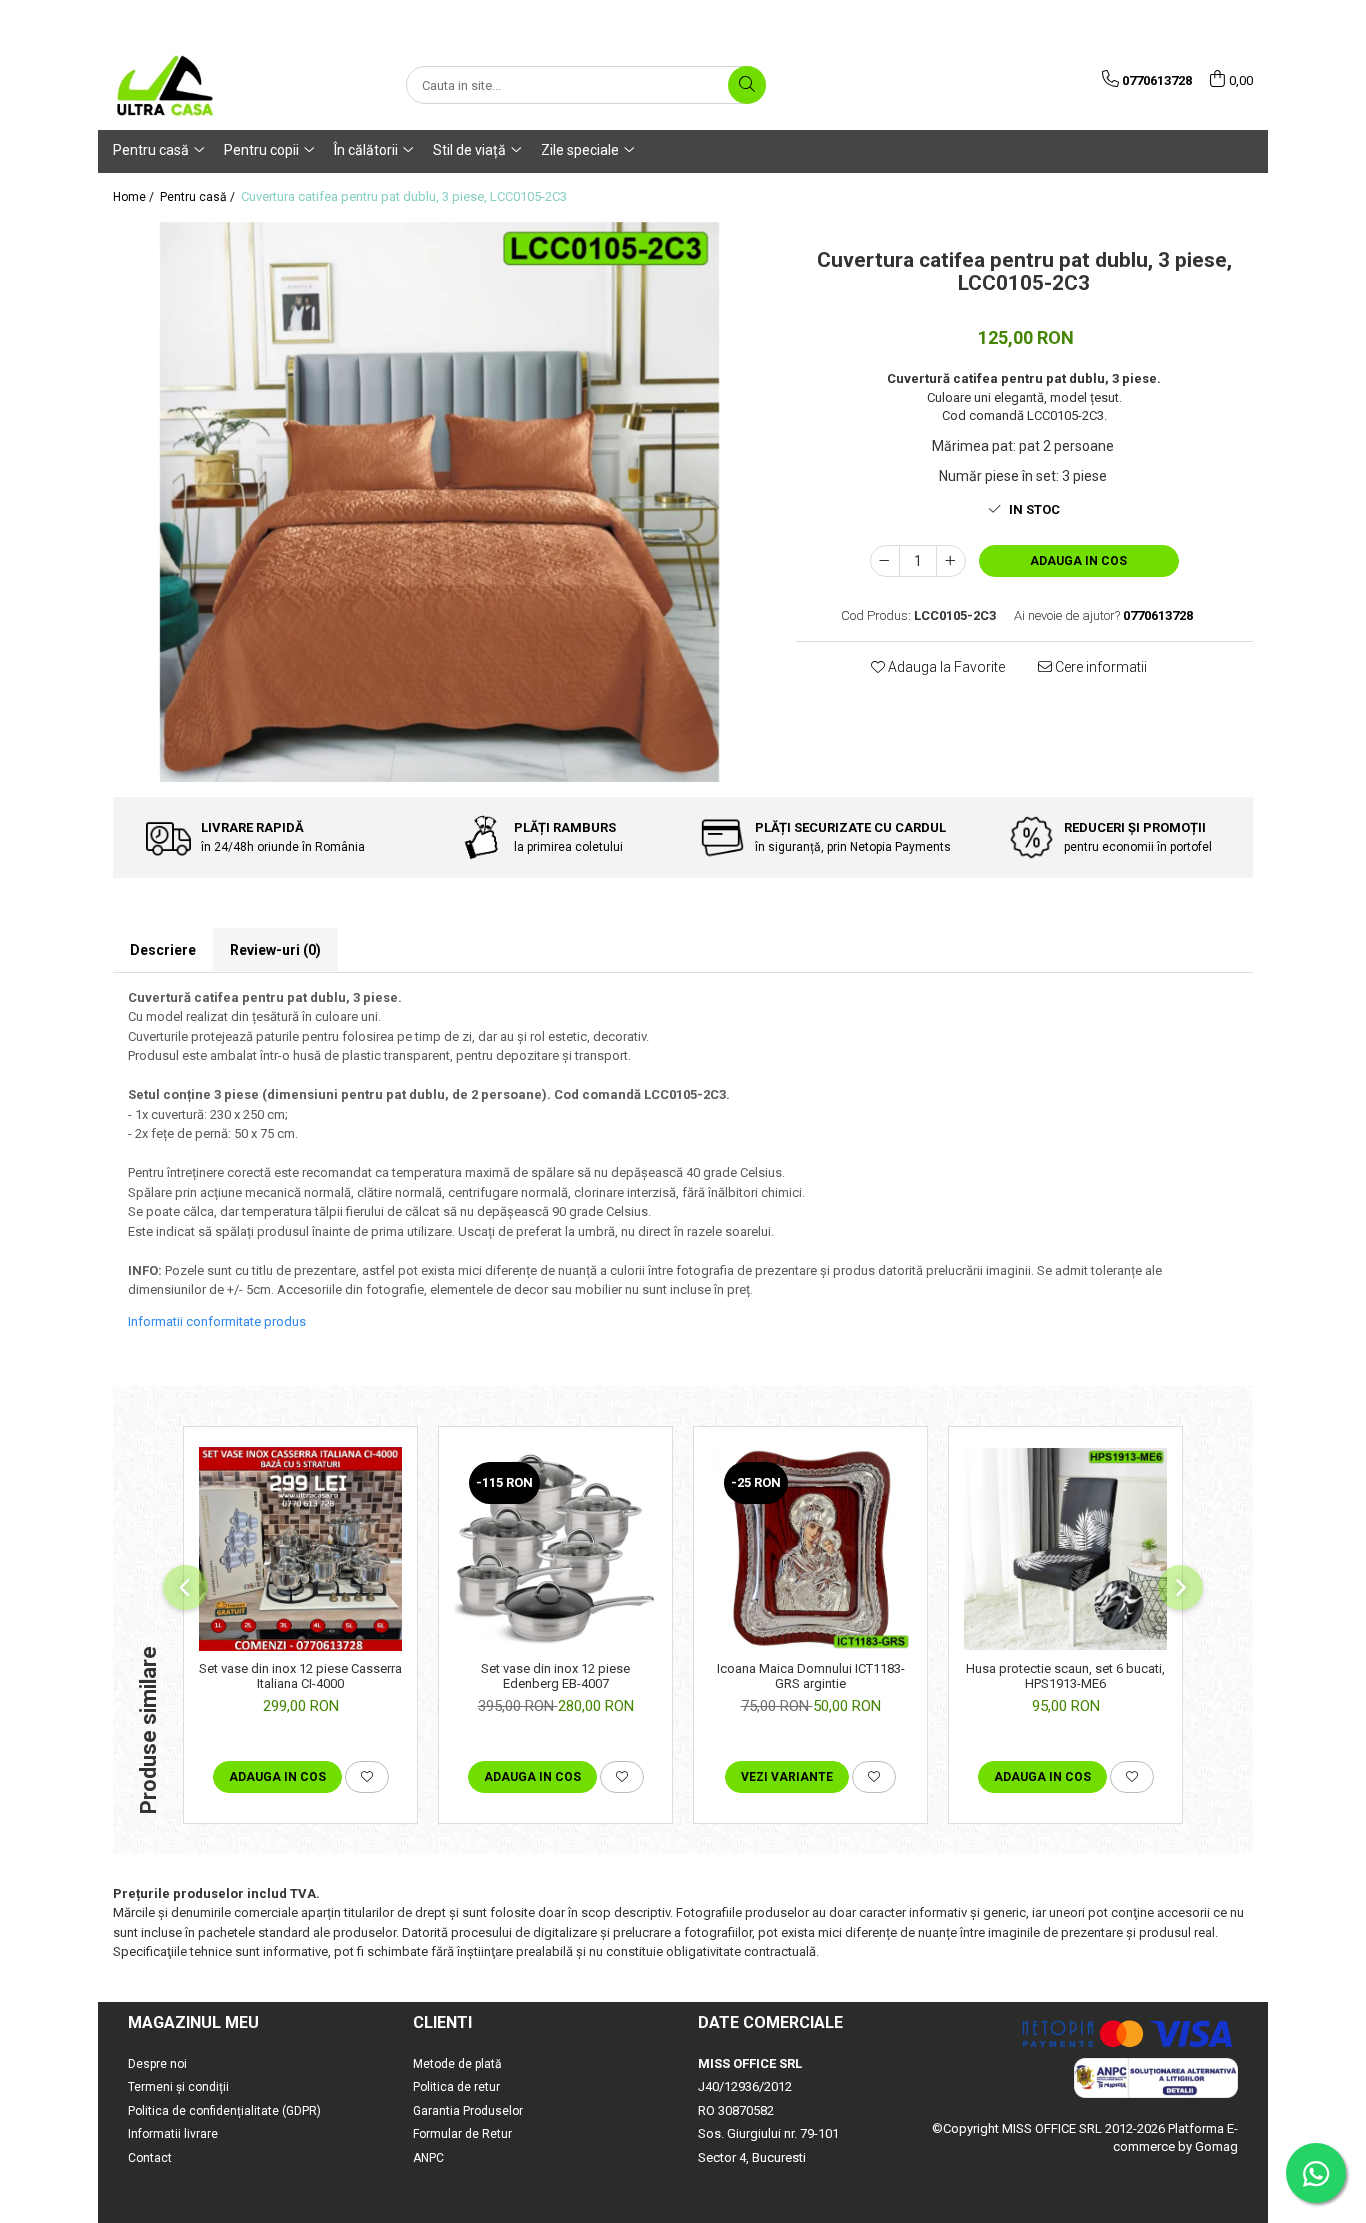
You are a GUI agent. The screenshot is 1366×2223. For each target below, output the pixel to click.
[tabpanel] (439, 502)
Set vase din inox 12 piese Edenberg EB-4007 (555, 1676)
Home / (135, 197)
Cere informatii (1099, 667)
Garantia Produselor (468, 2111)
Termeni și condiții (178, 2087)
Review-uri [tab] (275, 950)
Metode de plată (457, 2064)
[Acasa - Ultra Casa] (213, 85)
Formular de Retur (462, 2134)
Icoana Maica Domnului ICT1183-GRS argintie (811, 1676)
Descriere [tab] (163, 950)
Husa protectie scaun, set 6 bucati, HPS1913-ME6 (1065, 1676)
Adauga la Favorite (945, 667)
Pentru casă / (199, 197)
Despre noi (157, 2064)
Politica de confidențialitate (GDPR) (224, 2111)
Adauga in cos (1078, 561)
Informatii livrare (173, 2134)
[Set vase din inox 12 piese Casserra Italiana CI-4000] (300, 1548)
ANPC (428, 2158)
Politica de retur (456, 2087)
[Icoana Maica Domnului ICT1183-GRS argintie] (810, 1548)
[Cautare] (747, 85)
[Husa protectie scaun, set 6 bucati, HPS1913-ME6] (1065, 1549)
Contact (150, 2158)
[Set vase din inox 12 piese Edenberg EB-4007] (555, 1548)
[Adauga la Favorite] (367, 1777)
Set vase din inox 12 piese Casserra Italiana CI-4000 (300, 1676)
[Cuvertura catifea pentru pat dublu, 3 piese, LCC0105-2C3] (439, 502)
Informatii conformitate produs (217, 1321)
